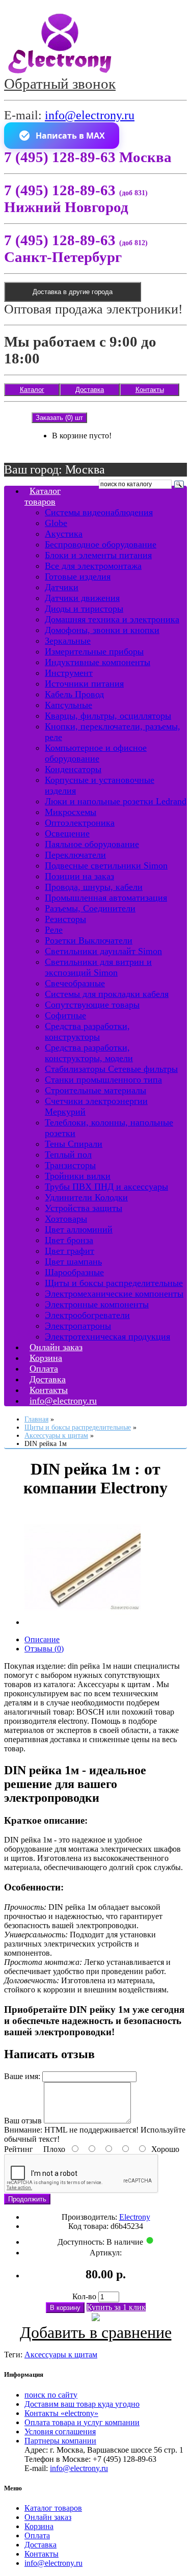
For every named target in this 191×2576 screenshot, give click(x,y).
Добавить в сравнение (96, 2332)
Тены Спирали (74, 1144)
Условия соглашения (60, 2432)
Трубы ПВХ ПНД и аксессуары (106, 1187)
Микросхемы (71, 812)
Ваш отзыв (23, 2121)
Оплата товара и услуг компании (82, 2422)
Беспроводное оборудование (101, 544)
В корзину (65, 2308)
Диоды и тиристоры (84, 609)
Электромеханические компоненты (114, 1294)
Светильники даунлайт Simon (103, 951)
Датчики (62, 587)
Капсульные (69, 705)
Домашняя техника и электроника (112, 619)
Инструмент (69, 673)
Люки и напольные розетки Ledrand (116, 801)
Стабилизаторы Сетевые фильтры (111, 1069)
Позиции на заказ (79, 876)
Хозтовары (66, 1219)
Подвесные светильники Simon (106, 865)
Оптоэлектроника (80, 823)
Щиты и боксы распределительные (114, 1283)
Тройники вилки (78, 1176)
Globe (56, 523)
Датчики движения (82, 598)
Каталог (32, 390)
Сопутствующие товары (92, 1005)
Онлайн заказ (48, 2517)
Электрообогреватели (87, 1315)
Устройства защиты (84, 1208)
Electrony (135, 2217)
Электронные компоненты (97, 1304)
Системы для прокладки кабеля (107, 994)
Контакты (150, 390)
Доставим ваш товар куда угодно (82, 2404)
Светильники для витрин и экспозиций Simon (98, 967)
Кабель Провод (74, 694)
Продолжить (27, 2199)
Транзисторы (70, 1165)
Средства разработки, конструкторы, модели (89, 1053)
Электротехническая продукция (107, 1336)
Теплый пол (68, 1154)
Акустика (64, 534)
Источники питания (84, 684)
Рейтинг (19, 2149)
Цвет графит (70, 1251)
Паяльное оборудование (92, 844)
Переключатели (75, 855)
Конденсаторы (73, 769)
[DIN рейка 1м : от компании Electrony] (83, 1622)
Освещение (67, 833)
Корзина (39, 2526)
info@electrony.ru (90, 115)
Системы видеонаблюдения (99, 512)
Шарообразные (74, 1272)
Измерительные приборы (94, 651)
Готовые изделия (78, 576)
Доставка (90, 390)
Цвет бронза (69, 1240)
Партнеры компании (60, 2441)
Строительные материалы (95, 1090)
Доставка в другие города (73, 292)
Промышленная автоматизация (106, 898)
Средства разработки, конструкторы (87, 1031)
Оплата (37, 2535)
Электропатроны (78, 1326)
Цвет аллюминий (79, 1229)
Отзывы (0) (44, 1649)
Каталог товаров (43, 496)
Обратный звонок (60, 84)
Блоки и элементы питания (98, 555)
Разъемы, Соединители (90, 908)
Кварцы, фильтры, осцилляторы (108, 716)
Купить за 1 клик (116, 2307)
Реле (54, 930)
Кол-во (84, 2296)
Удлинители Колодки (86, 1197)
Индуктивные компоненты (98, 662)
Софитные (65, 1015)
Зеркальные (68, 641)
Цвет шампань (73, 1261)
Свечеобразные (75, 983)
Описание (42, 1639)
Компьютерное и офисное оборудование (96, 753)
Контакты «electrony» (61, 2413)
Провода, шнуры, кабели (94, 887)
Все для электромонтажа (93, 566)
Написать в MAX (70, 136)
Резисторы (65, 919)
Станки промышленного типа (103, 1080)
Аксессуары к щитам (61, 2355)
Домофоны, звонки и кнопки (102, 630)
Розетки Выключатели (89, 940)
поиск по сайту (51, 2395)
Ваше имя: (22, 2076)
